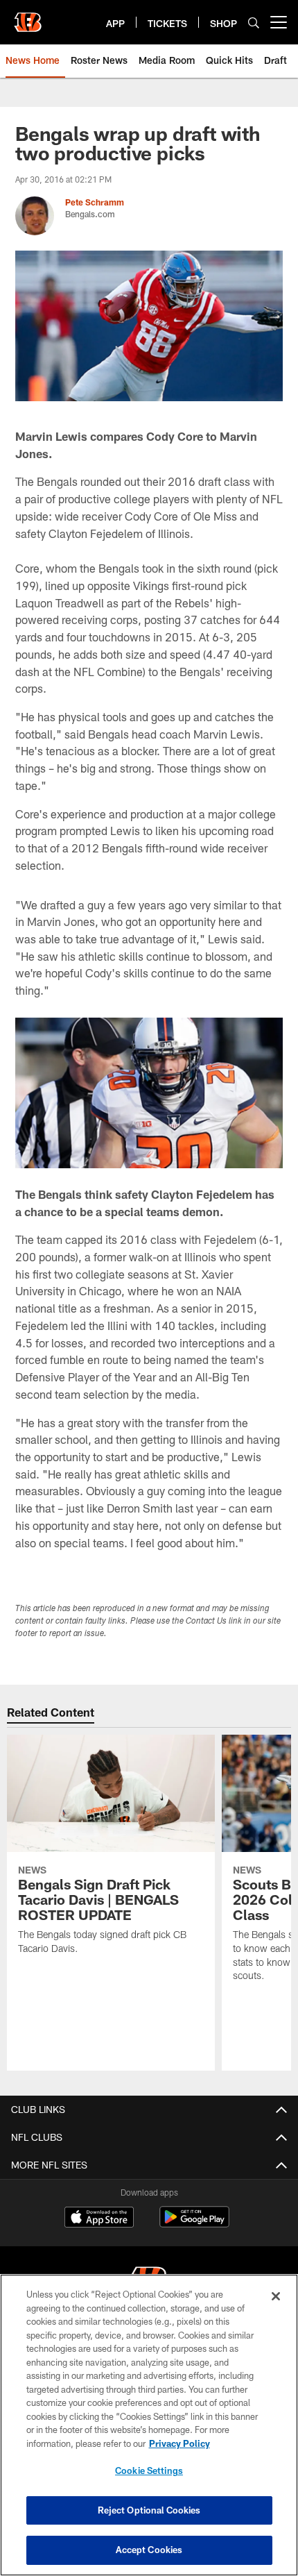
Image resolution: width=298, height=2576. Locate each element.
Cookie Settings (149, 2470)
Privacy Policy (179, 2443)
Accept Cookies (149, 2550)
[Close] (276, 2296)
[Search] (254, 23)
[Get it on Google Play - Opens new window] (194, 2224)
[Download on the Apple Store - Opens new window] (99, 2219)
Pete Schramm (95, 202)
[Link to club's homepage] (28, 17)
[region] (149, 2425)
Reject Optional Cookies (149, 2510)
